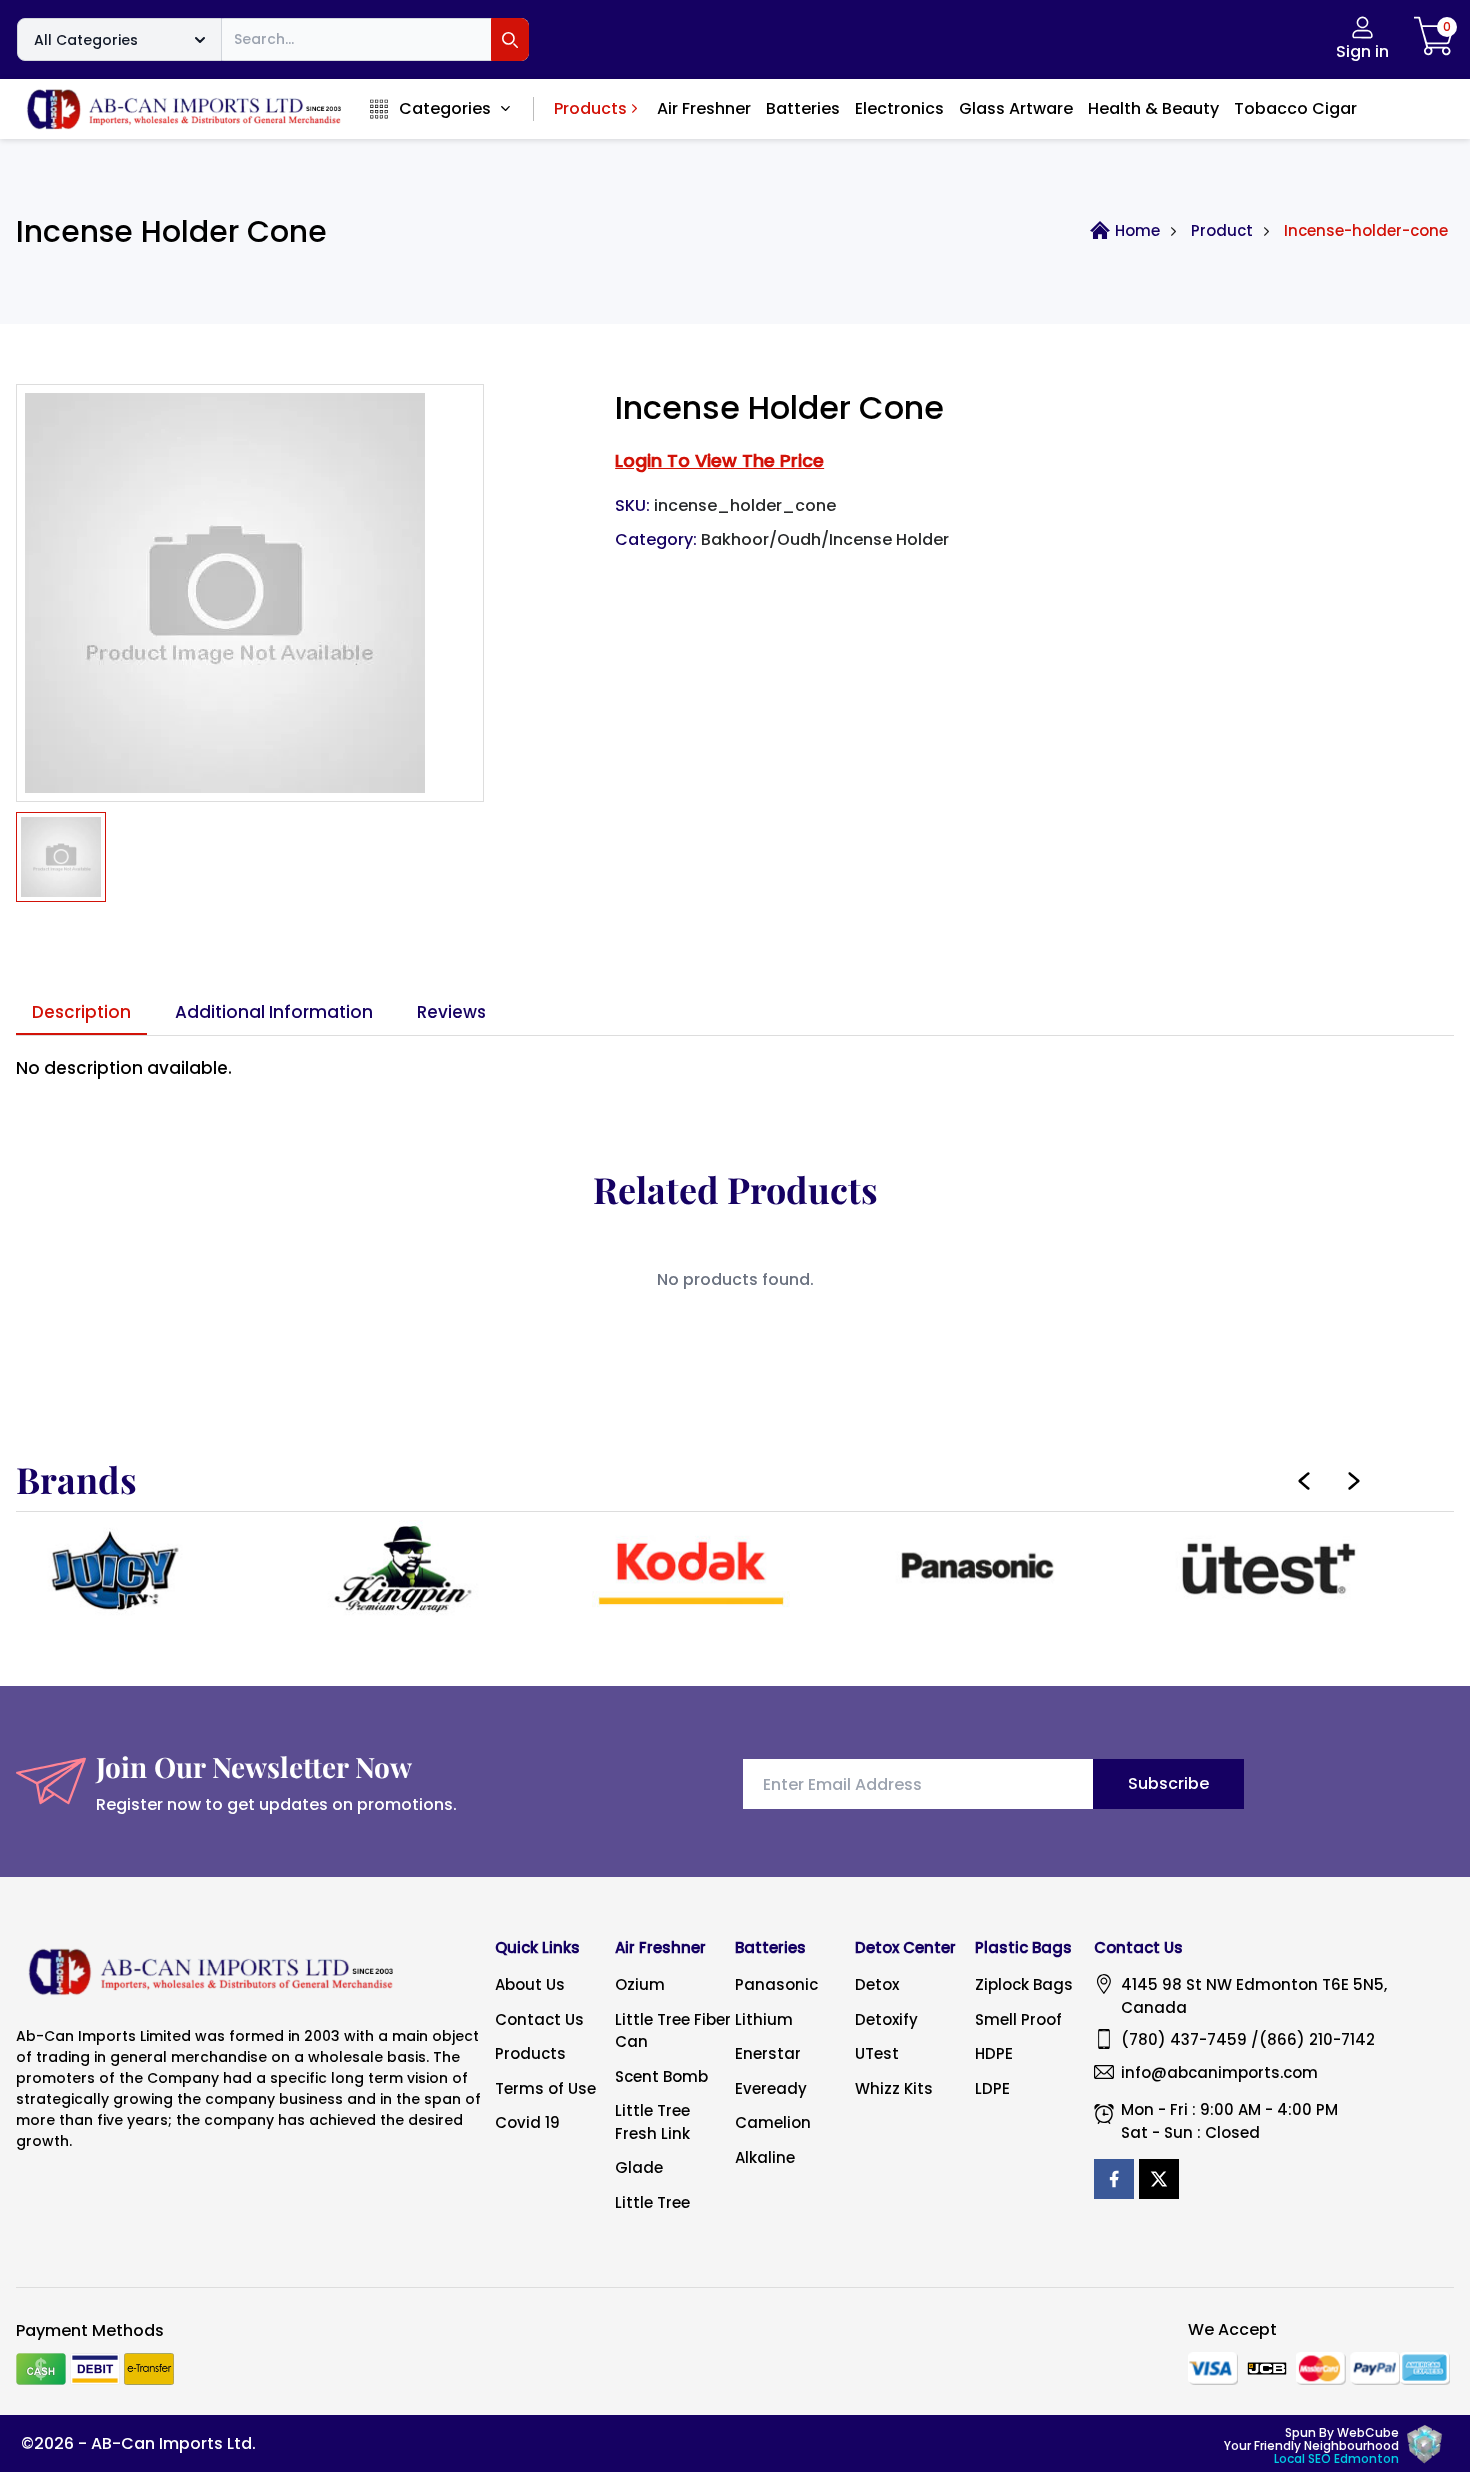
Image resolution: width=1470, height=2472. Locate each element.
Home (1137, 230)
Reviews (451, 1012)
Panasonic (776, 1984)
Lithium (764, 2019)
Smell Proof (1018, 2019)
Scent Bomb (661, 2076)
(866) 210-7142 (1317, 2039)
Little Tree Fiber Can (673, 2031)
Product (1222, 230)
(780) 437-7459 (1184, 2039)
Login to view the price (719, 460)
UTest (877, 2053)
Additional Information (274, 1012)
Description (81, 1012)
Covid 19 (527, 2122)
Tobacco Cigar (1295, 108)
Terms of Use (545, 2088)
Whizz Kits (894, 2088)
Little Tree (652, 2202)
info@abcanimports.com (1219, 2072)
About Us (530, 1984)
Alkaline (765, 2157)
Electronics (899, 108)
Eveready (771, 2088)
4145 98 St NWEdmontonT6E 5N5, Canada (1254, 1996)
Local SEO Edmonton (1336, 2458)
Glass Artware (1016, 108)
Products (590, 108)
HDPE (994, 2053)
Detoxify (886, 2019)
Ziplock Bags (1024, 1984)
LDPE (992, 2088)
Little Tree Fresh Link (652, 2122)
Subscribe (1168, 1783)
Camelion (773, 2122)
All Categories (86, 40)
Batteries (803, 108)
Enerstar (768, 2053)
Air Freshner (704, 108)
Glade (639, 2167)
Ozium (640, 1984)
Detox (877, 1984)
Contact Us (539, 2019)
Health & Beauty (1153, 108)
